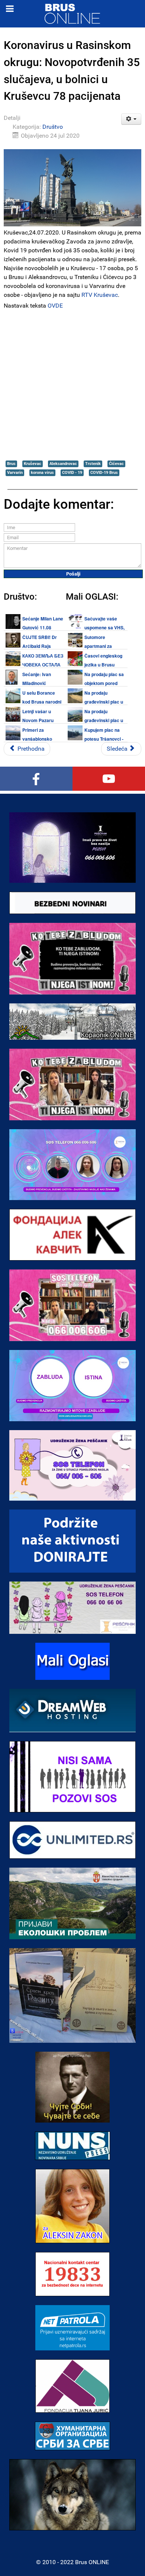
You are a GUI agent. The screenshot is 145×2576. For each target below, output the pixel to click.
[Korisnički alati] (131, 119)
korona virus (42, 473)
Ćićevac (116, 464)
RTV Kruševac (100, 295)
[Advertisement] (72, 384)
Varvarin (15, 473)
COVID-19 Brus (104, 473)
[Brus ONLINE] (72, 13)
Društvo (53, 127)
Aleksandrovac (63, 464)
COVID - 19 (72, 473)
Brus (11, 464)
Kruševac (33, 464)
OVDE (55, 306)
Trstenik (93, 464)
